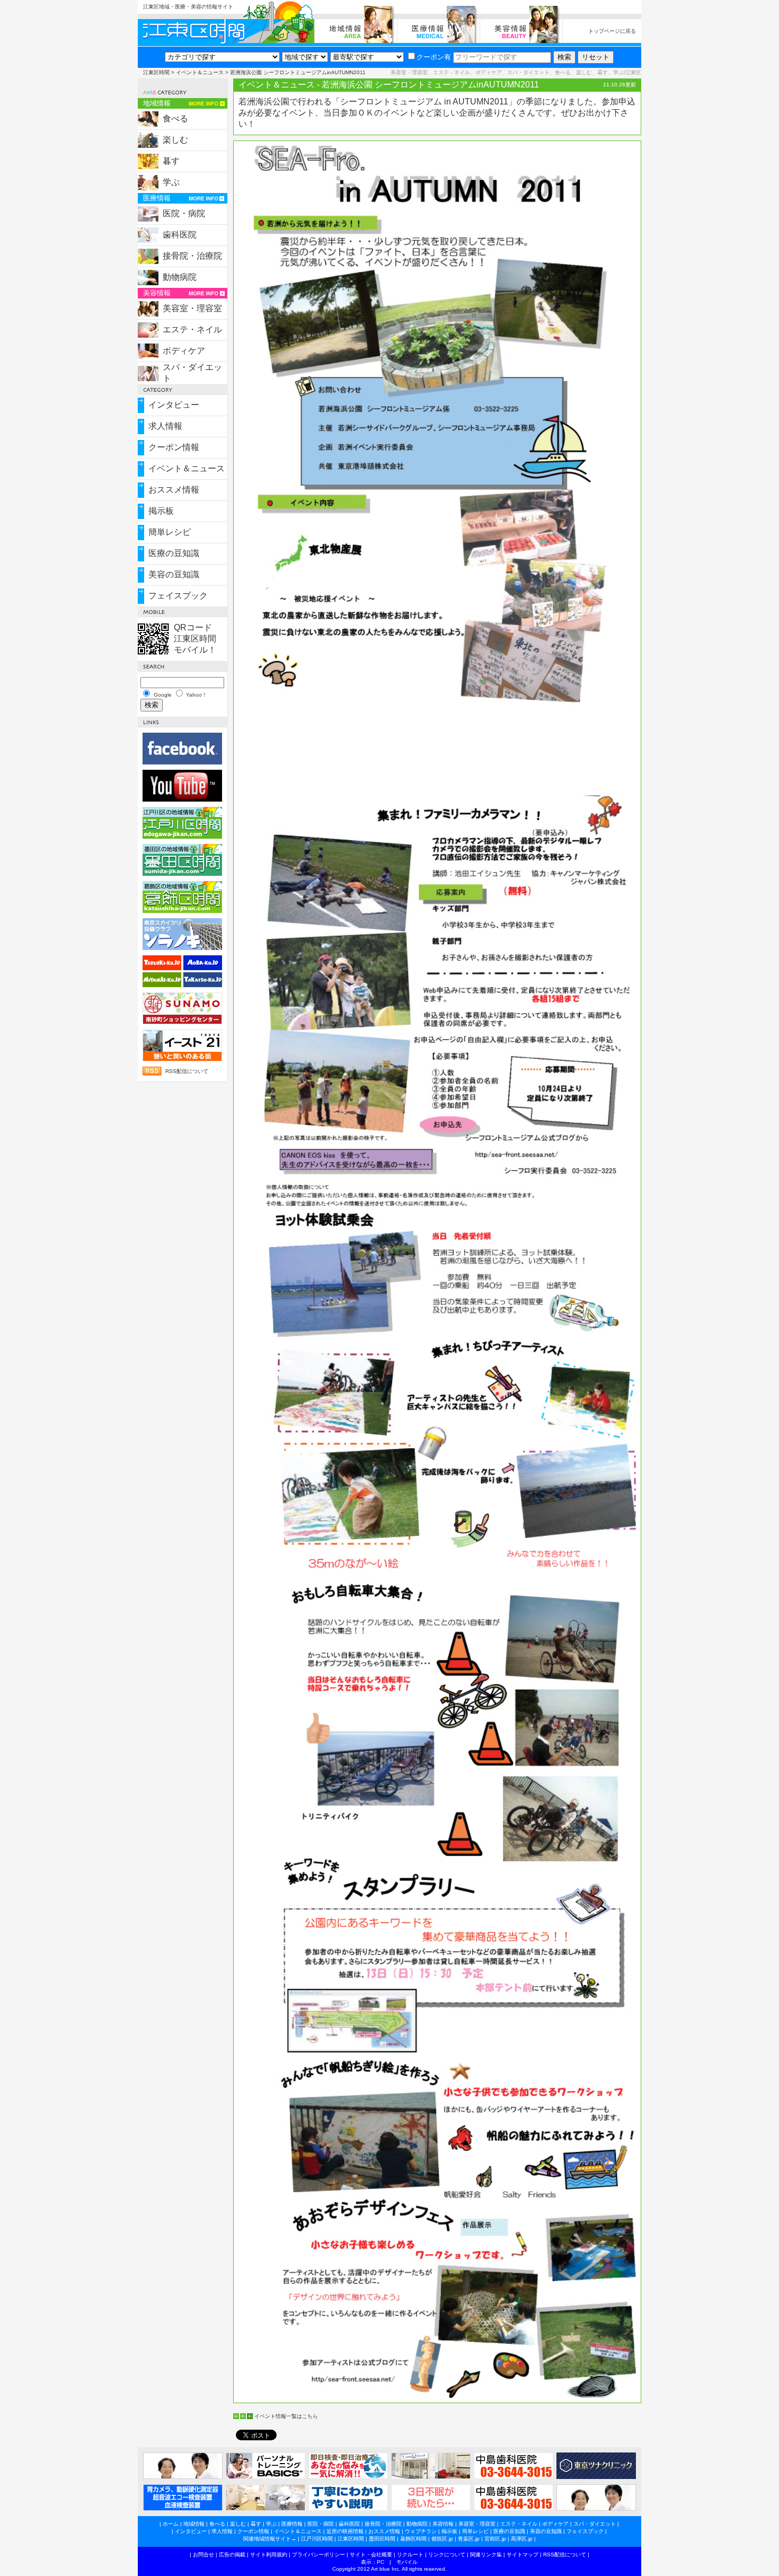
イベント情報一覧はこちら (286, 2416)
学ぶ (171, 182)
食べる (175, 118)
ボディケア (184, 351)
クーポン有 (434, 57)
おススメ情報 (174, 490)
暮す (171, 161)
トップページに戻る (612, 31)
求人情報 (165, 426)
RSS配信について (187, 1071)
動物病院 (180, 277)
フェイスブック (178, 596)
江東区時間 (156, 72)
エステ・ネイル (192, 329)
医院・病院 (184, 213)
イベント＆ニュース (200, 72)
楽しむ (175, 140)
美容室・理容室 (192, 308)
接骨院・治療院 (192, 256)
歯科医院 (180, 235)
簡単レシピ (170, 532)
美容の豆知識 (174, 574)
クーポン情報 (174, 447)
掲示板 (161, 511)
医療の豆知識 (174, 553)
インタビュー (174, 405)
